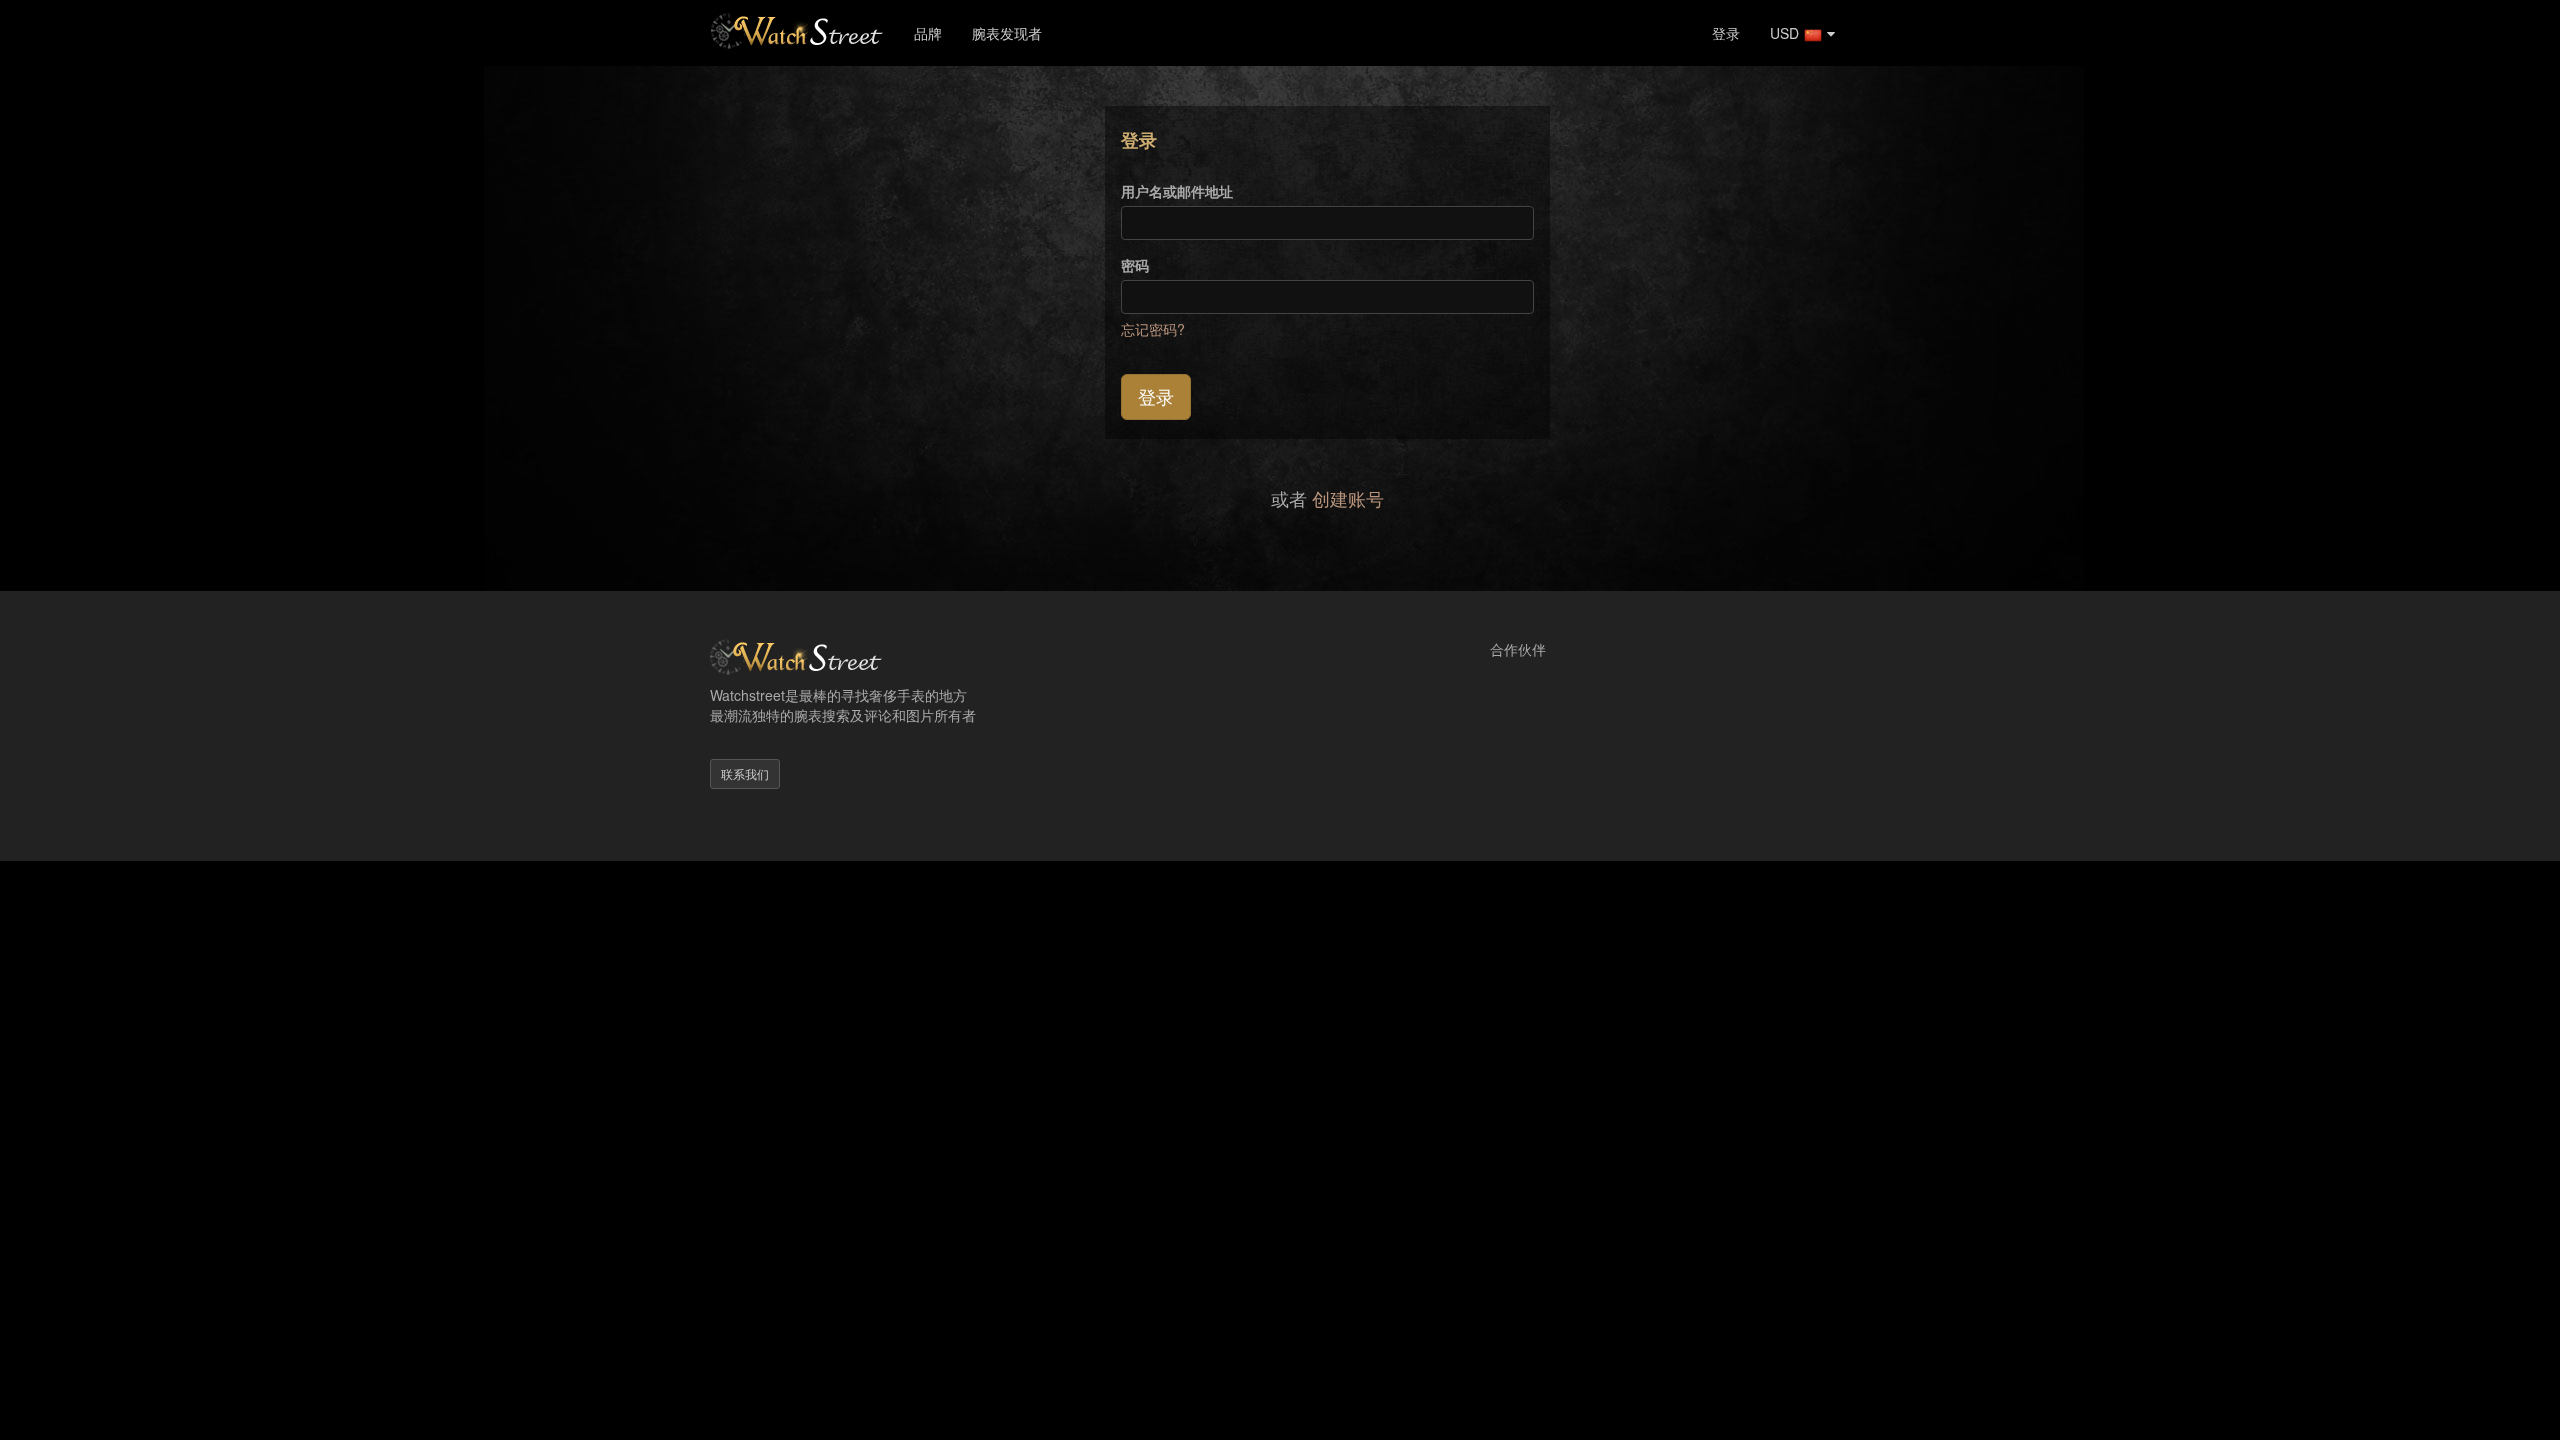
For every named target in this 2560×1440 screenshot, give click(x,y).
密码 (1135, 265)
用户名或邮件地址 (1177, 191)
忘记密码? (1153, 329)
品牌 (928, 33)
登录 (1726, 33)
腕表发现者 (1007, 33)
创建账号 (1348, 498)
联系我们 (745, 773)
